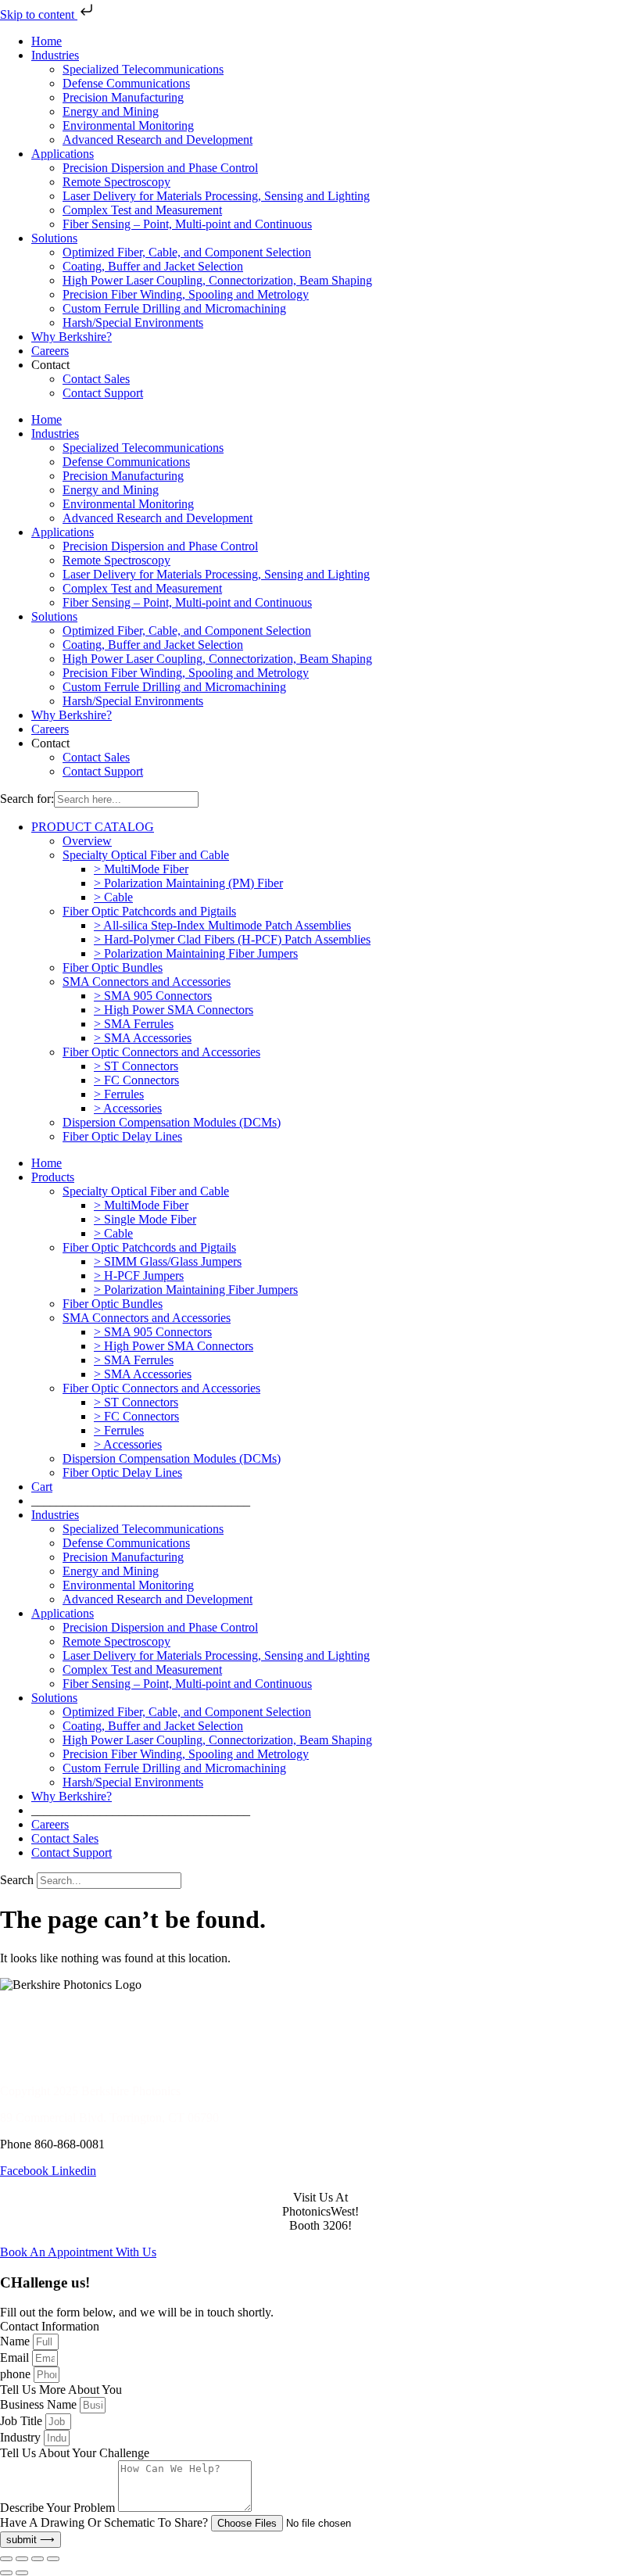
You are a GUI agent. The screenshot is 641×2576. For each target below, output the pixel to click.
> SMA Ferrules (134, 1024)
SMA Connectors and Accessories (147, 982)
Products (53, 1177)
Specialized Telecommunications (143, 69)
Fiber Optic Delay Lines (122, 1136)
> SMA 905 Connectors (153, 996)
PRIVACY (27, 2064)
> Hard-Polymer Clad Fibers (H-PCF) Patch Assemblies (232, 939)
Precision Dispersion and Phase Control (160, 168)
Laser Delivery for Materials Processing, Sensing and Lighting (216, 196)
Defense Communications (126, 83)
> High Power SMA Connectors (174, 1010)
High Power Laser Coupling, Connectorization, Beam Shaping (217, 280)
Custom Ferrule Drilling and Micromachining (174, 308)
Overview (87, 841)
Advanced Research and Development (158, 140)
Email (16, 2357)
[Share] (38, 2559)
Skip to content (39, 14)
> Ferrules (119, 1094)
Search (17, 1880)
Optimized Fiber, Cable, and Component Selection (187, 252)
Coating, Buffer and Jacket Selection (153, 266)
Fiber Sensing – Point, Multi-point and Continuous (187, 224)
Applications (63, 154)
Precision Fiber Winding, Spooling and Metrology (186, 294)
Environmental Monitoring (128, 125)
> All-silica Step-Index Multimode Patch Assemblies (222, 925)
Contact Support (103, 393)
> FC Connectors (136, 1080)
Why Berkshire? (72, 337)
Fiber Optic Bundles (113, 967)
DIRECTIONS (38, 2038)
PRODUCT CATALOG (93, 827)
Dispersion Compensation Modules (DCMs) (172, 1122)
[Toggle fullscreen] (22, 2559)
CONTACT (30, 2011)
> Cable (113, 897)
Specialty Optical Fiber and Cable (146, 855)
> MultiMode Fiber (141, 869)
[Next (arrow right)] (22, 2573)
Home (47, 41)
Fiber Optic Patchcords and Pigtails (149, 911)
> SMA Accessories (143, 1038)
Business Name (40, 2404)
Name (16, 2341)
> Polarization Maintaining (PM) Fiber (188, 883)
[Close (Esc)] (53, 2559)
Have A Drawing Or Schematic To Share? (106, 2522)
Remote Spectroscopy (116, 182)
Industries (55, 55)
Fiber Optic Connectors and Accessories (161, 1052)
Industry (22, 2437)
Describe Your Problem (59, 2508)
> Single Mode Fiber (145, 1219)
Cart (42, 1487)
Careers (50, 351)
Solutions (54, 238)
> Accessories (128, 1108)
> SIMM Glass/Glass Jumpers (168, 1261)
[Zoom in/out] (6, 2559)
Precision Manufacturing (123, 97)
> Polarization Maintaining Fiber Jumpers (196, 953)
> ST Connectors (136, 1066)
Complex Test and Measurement (142, 210)
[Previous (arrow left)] (6, 2573)
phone (17, 2374)
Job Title (23, 2421)
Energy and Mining (111, 111)
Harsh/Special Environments (133, 322)
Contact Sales (96, 379)
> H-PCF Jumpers (139, 1275)
